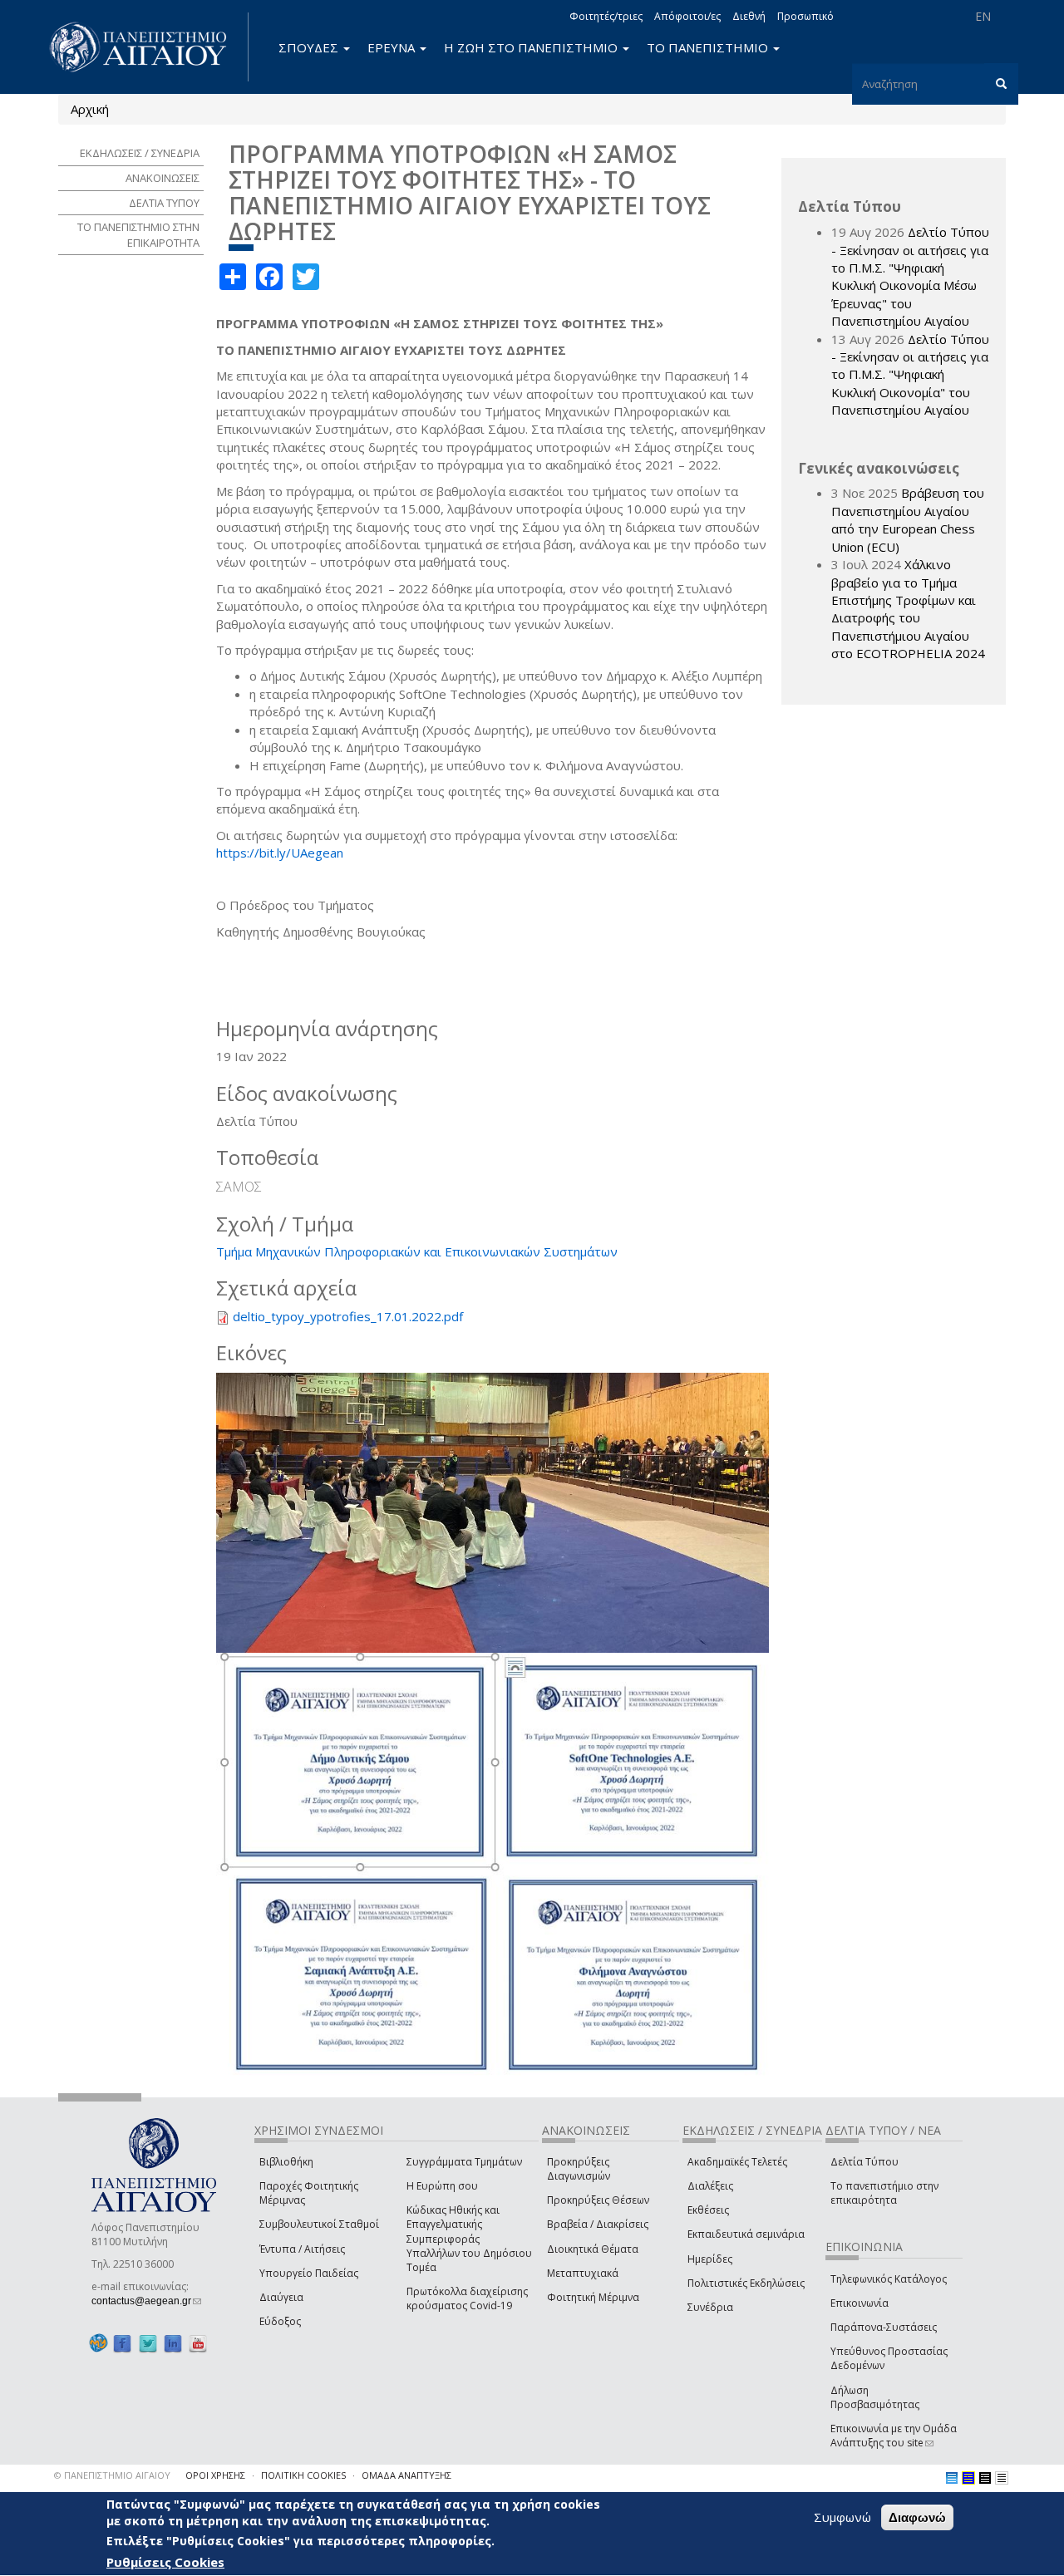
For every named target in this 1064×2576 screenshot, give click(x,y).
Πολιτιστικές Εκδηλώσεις (746, 2283)
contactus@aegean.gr (146, 2301)
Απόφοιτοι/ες (687, 16)
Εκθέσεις (708, 2210)
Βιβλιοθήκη (286, 2162)
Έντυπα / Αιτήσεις (302, 2249)
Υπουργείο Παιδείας (309, 2273)
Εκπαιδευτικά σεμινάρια (746, 2234)
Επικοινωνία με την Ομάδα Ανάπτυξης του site (894, 2436)
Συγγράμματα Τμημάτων (464, 2162)
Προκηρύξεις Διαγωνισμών (579, 2169)
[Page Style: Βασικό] (952, 2478)
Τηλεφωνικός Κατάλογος (889, 2279)
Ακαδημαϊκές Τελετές (737, 2162)
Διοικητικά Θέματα (593, 2249)
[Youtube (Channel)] (198, 2343)
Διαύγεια (281, 2297)
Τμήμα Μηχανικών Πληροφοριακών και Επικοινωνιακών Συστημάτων (417, 1251)
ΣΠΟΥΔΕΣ (310, 47)
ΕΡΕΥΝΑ (393, 47)
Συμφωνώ (842, 2517)
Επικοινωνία (860, 2303)
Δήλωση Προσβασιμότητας (875, 2397)
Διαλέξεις (710, 2186)
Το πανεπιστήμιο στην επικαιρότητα (884, 2193)
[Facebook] (122, 2343)
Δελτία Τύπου (864, 2162)
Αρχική (90, 109)
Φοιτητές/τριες (606, 16)
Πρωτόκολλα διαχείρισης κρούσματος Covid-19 (467, 2298)
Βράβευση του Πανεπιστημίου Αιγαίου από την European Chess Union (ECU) (908, 519)
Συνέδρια (710, 2307)
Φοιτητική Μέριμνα (593, 2297)
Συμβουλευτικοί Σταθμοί (319, 2224)
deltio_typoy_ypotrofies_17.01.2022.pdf (348, 1316)
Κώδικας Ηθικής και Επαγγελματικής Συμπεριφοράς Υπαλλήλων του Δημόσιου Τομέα (469, 2239)
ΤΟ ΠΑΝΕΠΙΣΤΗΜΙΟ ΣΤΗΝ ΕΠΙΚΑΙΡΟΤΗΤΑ (138, 235)
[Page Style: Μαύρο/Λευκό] (1002, 2478)
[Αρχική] (147, 47)
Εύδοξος (280, 2321)
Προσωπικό (805, 16)
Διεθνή (749, 16)
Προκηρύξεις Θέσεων (598, 2200)
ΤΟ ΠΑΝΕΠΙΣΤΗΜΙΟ (709, 47)
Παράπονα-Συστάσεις (884, 2327)
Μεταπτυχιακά (583, 2273)
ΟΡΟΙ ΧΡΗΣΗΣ (215, 2475)
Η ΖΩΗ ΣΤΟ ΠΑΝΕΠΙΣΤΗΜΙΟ (532, 47)
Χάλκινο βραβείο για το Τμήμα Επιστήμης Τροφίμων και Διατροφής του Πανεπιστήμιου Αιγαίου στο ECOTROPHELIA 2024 (908, 609)
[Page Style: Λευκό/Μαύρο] (985, 2478)
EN (983, 16)
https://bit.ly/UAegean (280, 853)
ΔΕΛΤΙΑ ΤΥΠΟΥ (164, 203)
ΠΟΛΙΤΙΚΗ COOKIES (303, 2475)
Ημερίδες (710, 2259)
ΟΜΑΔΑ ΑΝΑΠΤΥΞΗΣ (406, 2475)
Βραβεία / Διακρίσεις (598, 2224)
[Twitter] (148, 2343)
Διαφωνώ (917, 2517)
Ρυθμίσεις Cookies (165, 2562)
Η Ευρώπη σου (442, 2186)
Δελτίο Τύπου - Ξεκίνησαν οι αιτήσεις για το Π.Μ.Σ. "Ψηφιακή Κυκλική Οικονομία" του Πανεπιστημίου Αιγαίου (910, 375)
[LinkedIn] (173, 2343)
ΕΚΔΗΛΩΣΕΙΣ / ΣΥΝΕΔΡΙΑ (140, 153)
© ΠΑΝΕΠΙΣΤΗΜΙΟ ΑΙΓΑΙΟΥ (112, 2475)
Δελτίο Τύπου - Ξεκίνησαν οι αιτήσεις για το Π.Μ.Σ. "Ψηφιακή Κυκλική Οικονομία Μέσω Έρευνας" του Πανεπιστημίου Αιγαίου (910, 276)
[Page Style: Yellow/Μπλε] (968, 2478)
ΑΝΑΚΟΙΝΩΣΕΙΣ (163, 178)
